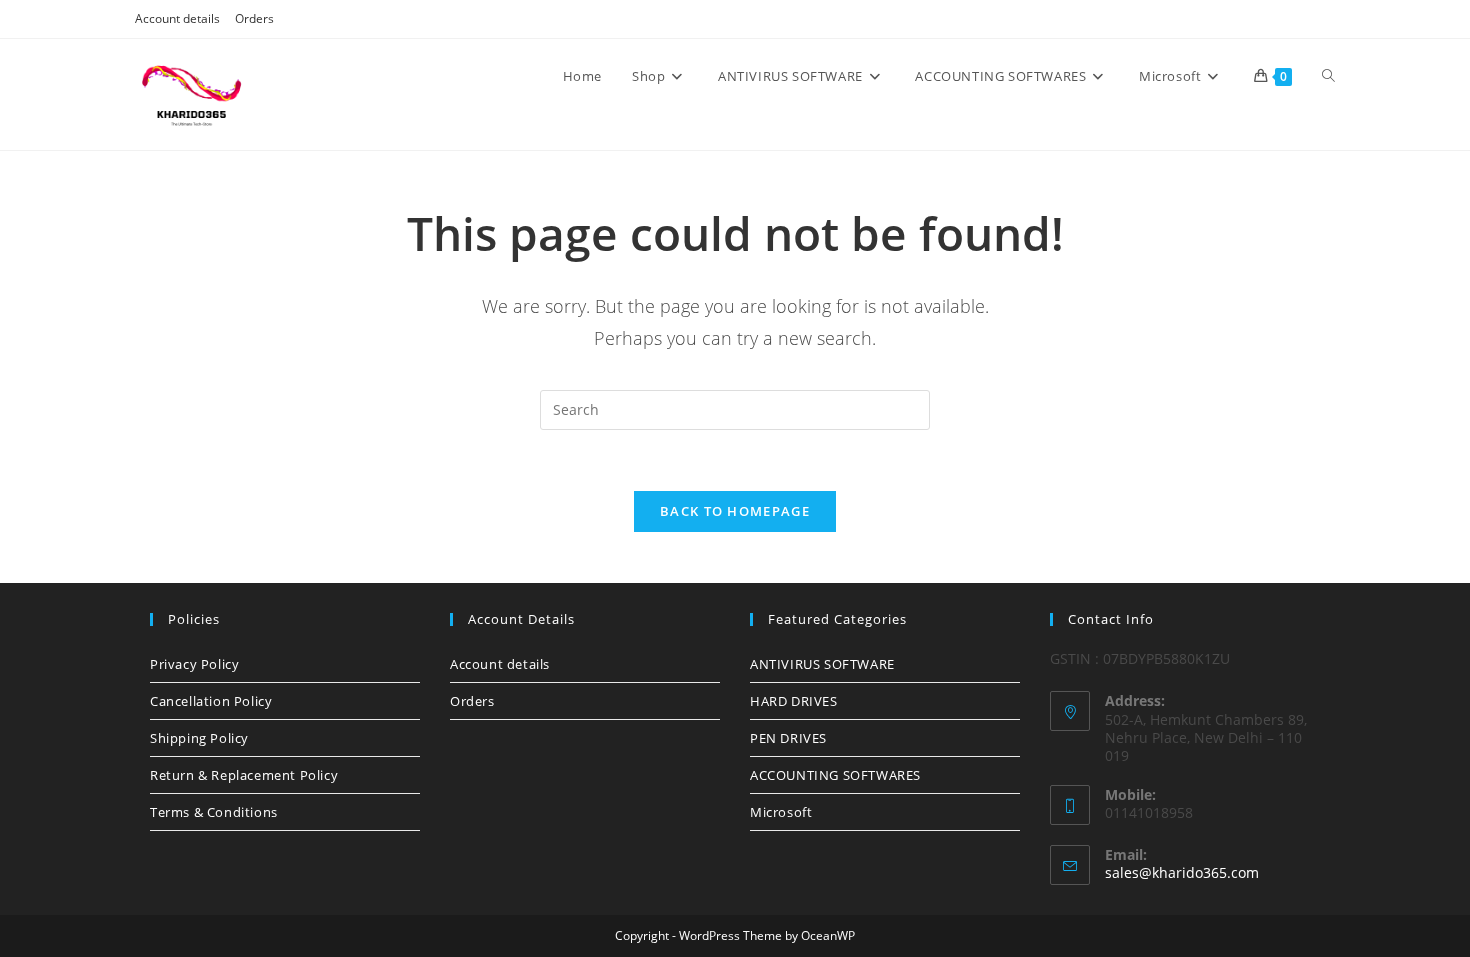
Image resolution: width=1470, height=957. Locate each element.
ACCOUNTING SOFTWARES (835, 775)
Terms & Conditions (214, 812)
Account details (177, 18)
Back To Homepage (735, 511)
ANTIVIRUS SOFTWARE (822, 664)
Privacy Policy (194, 664)
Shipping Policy (199, 738)
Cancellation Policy (211, 701)
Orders (254, 18)
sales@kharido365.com (1182, 872)
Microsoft (781, 812)
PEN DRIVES (788, 738)
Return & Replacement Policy (244, 775)
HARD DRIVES (794, 701)
